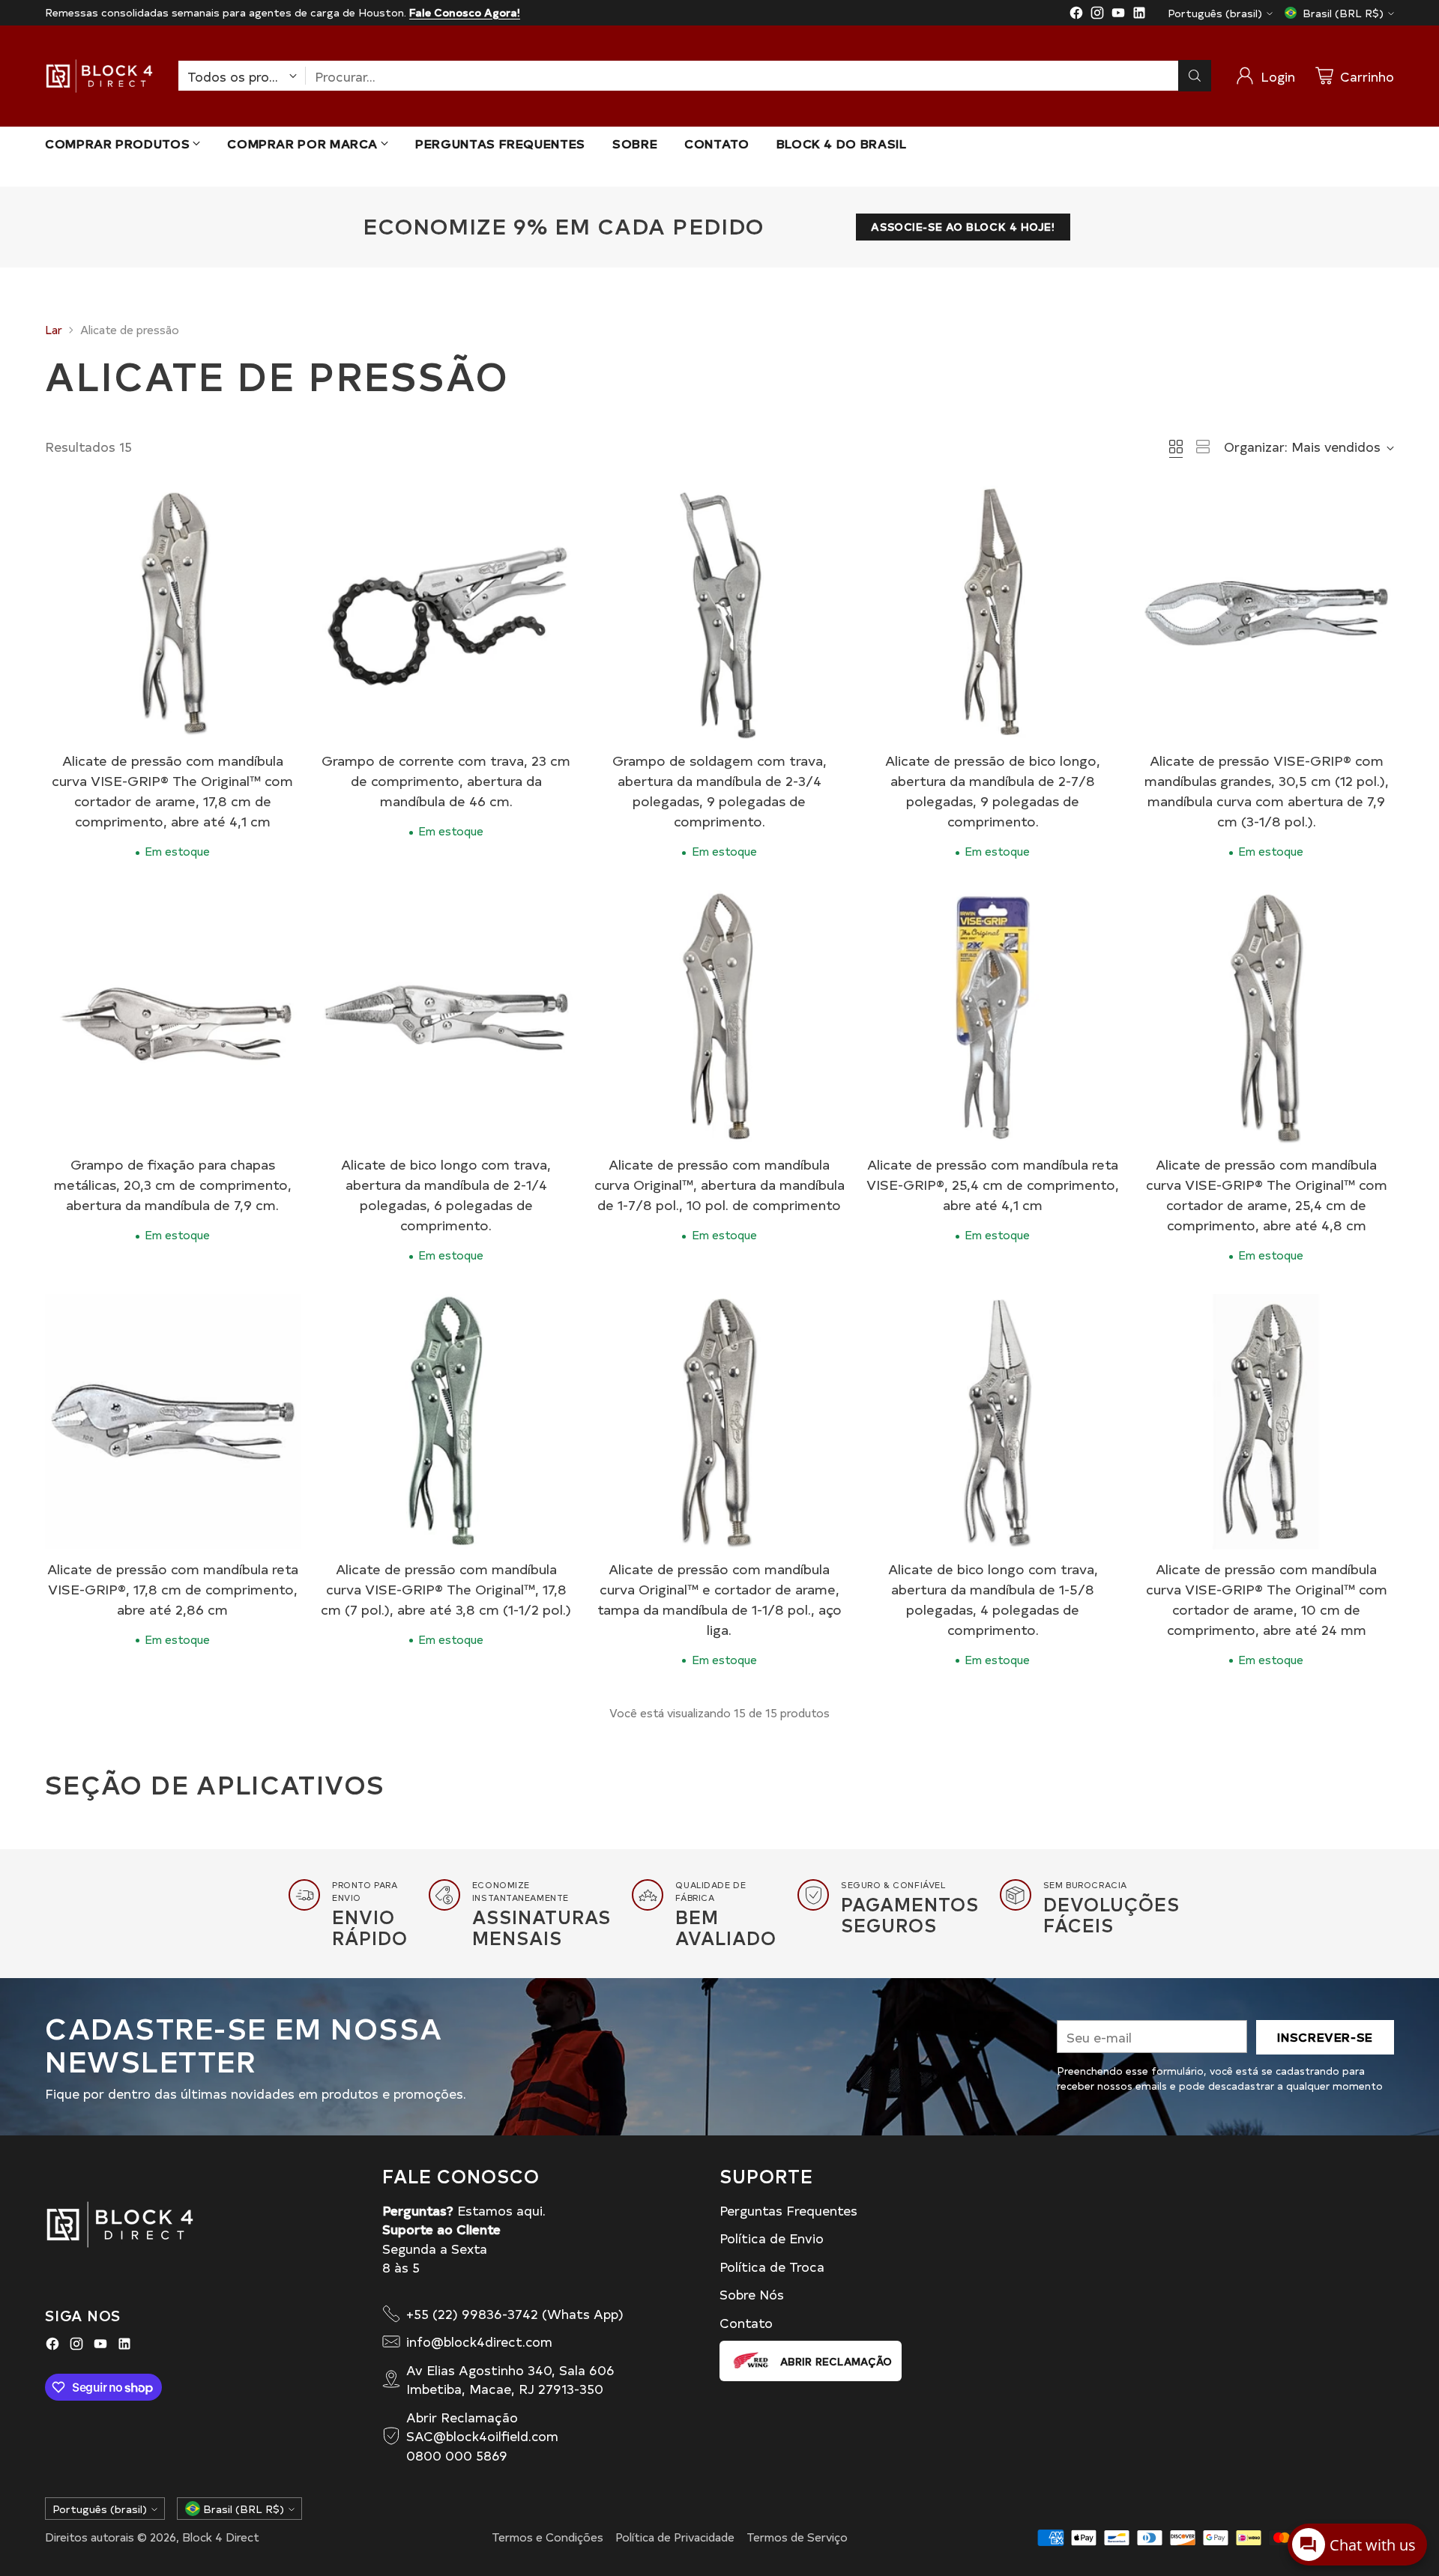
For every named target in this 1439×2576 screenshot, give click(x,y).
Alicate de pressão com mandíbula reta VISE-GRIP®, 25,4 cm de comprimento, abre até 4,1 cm (993, 1184)
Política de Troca (772, 2266)
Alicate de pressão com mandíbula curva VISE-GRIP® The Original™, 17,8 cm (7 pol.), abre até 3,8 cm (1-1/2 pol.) (446, 1589)
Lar (54, 329)
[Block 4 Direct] (99, 76)
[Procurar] (1195, 76)
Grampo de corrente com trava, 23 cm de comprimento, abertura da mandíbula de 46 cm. (446, 780)
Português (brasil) (1215, 13)
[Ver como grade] (1176, 447)
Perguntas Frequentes (788, 2210)
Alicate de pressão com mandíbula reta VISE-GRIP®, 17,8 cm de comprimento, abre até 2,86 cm (173, 1589)
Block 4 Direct (221, 2537)
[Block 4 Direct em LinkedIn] (1139, 15)
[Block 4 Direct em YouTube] (1118, 15)
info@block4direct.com (479, 2341)
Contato (746, 2322)
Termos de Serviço (797, 2537)
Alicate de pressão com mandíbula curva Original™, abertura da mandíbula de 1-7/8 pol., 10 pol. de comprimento (719, 1184)
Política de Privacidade (675, 2537)
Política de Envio (772, 2238)
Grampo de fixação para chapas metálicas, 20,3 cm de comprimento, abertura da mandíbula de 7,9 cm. (173, 1184)
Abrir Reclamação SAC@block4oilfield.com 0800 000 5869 (482, 2436)
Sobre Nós (752, 2294)
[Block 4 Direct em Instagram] (1097, 15)
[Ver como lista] (1203, 447)
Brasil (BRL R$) (1343, 13)
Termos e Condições (547, 2537)
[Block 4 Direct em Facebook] (1076, 15)
